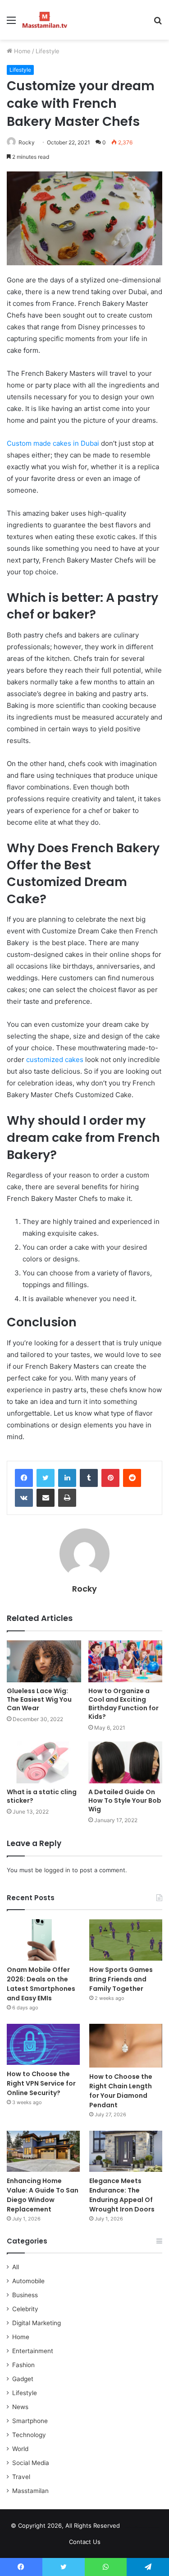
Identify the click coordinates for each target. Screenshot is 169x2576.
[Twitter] (46, 1478)
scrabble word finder (132, 2527)
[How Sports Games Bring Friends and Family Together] (126, 1940)
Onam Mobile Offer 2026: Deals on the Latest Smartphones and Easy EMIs (41, 1984)
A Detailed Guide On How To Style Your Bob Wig (125, 1800)
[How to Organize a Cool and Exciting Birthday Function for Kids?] (126, 1661)
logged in (57, 1870)
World (20, 2449)
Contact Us (85, 2542)
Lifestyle (48, 51)
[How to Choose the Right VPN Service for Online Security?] (43, 2044)
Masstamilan (30, 2491)
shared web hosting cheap (149, 2527)
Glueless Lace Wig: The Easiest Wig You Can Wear (39, 1699)
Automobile (28, 2281)
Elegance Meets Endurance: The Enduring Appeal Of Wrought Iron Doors (122, 2195)
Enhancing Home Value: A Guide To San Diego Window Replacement (43, 2195)
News (20, 2407)
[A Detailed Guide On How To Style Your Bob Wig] (126, 1762)
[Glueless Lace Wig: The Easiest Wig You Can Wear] (44, 1661)
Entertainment (33, 2351)
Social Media (31, 2463)
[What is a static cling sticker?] (44, 1762)
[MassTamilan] (45, 20)
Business (25, 2295)
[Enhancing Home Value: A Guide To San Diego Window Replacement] (43, 2151)
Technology (29, 2435)
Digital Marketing (37, 2323)
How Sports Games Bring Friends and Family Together (121, 1979)
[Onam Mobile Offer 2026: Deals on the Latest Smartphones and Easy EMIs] (43, 1940)
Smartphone (30, 2421)
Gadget (23, 2379)
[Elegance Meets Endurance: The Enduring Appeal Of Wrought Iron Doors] (126, 2151)
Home (21, 51)
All (16, 2267)
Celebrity (25, 2309)
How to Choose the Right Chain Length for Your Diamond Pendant (121, 2091)
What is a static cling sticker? (42, 1796)
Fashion (23, 2365)
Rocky (27, 142)
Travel (21, 2477)
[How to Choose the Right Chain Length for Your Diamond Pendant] (126, 2046)
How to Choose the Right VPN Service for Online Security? (41, 2083)
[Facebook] (24, 1478)
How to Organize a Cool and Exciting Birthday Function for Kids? (123, 1704)
